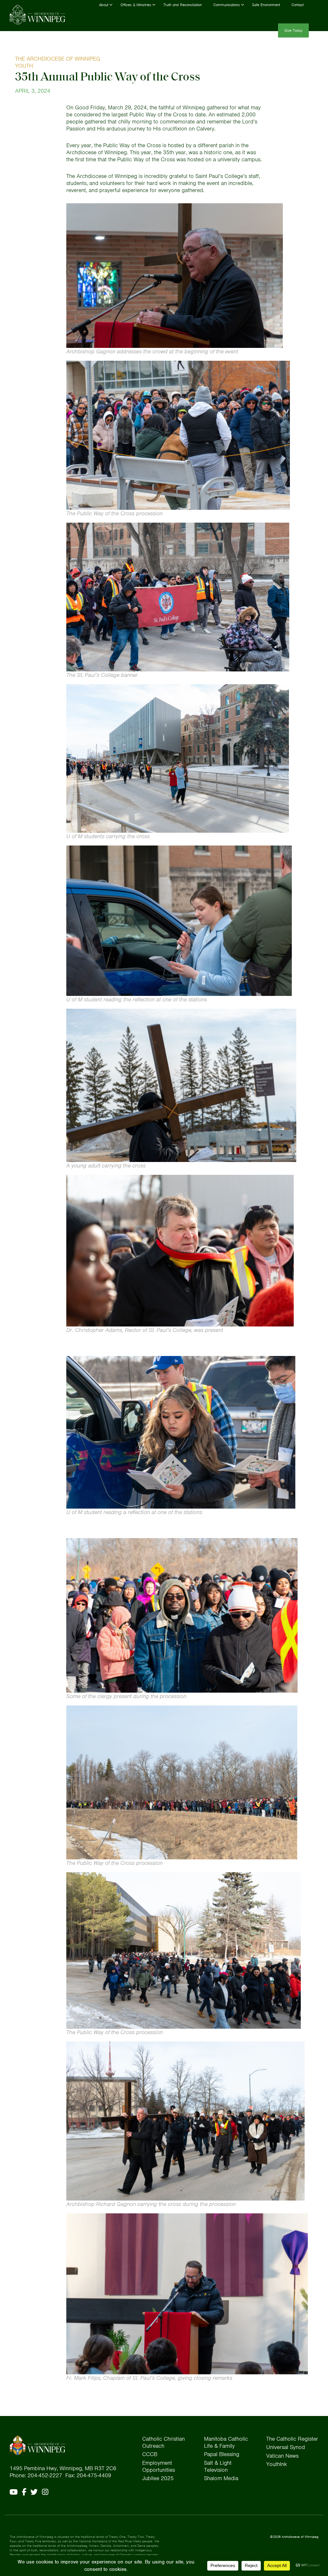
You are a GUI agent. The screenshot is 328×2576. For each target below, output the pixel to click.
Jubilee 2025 (158, 2478)
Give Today (293, 30)
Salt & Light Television (218, 2466)
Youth (24, 66)
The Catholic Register (292, 2439)
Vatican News (282, 2456)
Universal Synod (286, 2447)
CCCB (150, 2454)
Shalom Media (221, 2478)
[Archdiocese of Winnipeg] (37, 15)
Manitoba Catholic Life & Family (226, 2442)
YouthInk (277, 2464)
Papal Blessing (222, 2454)
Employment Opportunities (159, 2466)
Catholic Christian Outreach (164, 2442)
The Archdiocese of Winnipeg (58, 59)
